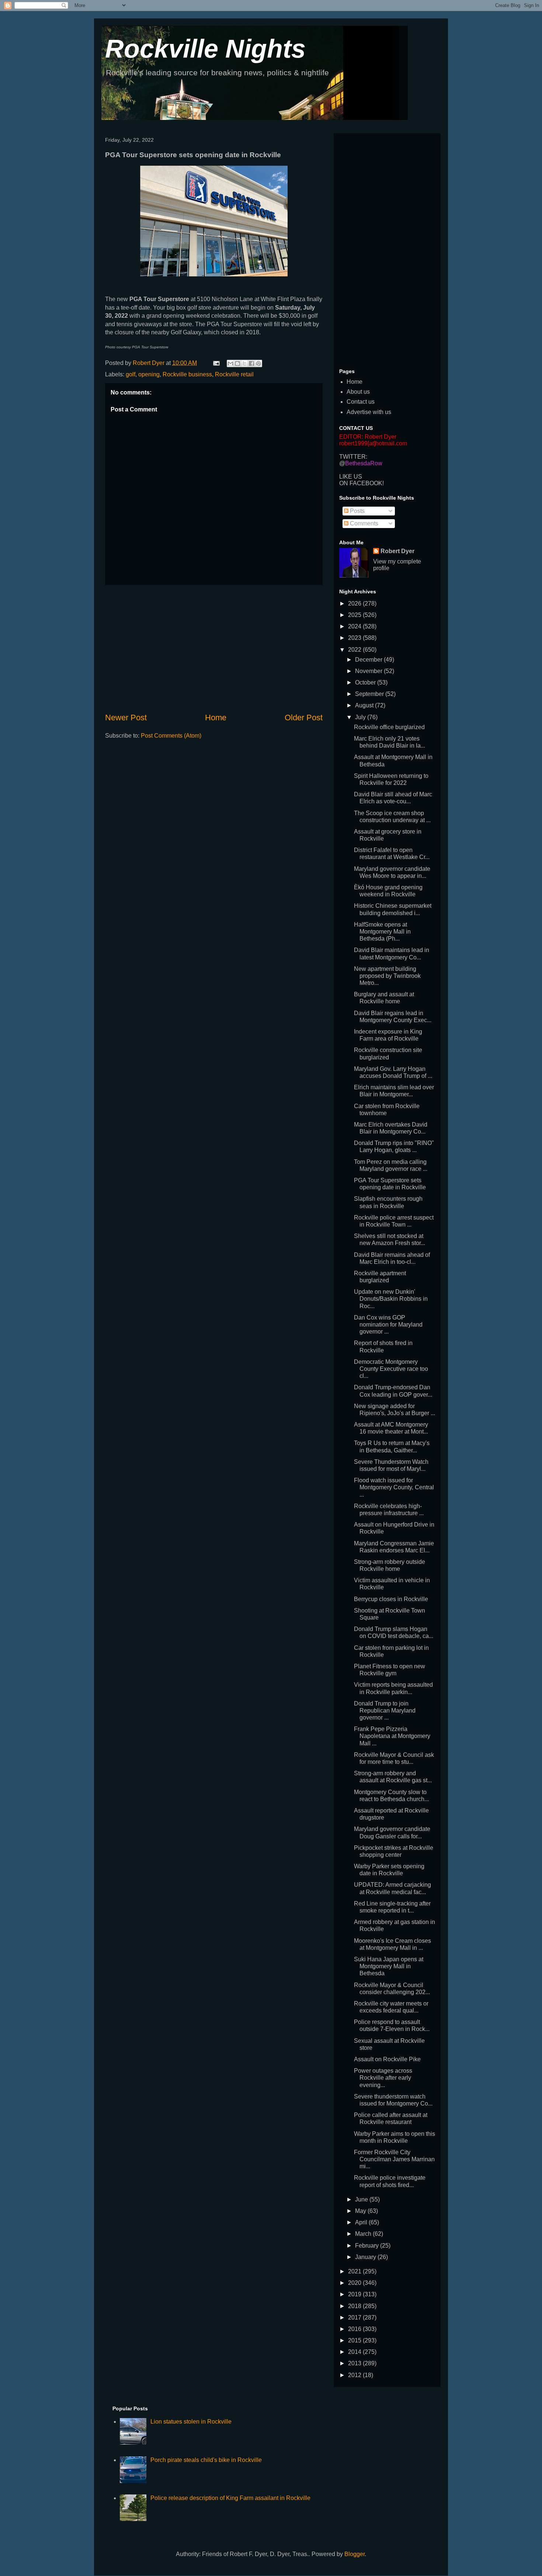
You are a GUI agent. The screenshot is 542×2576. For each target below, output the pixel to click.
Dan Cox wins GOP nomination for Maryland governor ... (388, 1325)
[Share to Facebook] (251, 363)
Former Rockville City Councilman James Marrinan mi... (394, 2159)
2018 (355, 2306)
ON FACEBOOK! (362, 483)
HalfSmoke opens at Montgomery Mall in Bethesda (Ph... (382, 932)
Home (216, 718)
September (370, 694)
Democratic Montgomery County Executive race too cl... (391, 1369)
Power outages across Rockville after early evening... (383, 2078)
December (369, 660)
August (365, 705)
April (362, 2222)
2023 (355, 638)
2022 (355, 650)
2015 (355, 2340)
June (362, 2199)
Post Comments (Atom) (171, 736)
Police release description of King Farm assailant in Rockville (230, 2498)
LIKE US (351, 477)
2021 (355, 2271)
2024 (355, 626)
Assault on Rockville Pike (387, 2059)
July (361, 717)
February (368, 2246)
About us (358, 392)
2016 (355, 2329)
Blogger (355, 2554)
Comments (363, 523)
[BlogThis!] (237, 363)
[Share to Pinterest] (258, 363)
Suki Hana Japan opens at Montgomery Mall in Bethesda (389, 1966)
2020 (355, 2283)
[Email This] (230, 363)
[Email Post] (216, 363)
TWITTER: (353, 457)
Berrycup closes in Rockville (391, 1599)
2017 (355, 2318)
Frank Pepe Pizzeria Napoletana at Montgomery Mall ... (392, 1736)
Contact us (361, 402)
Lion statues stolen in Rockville (191, 2422)
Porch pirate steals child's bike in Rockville (206, 2460)
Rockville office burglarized (389, 727)
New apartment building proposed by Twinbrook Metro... (387, 976)
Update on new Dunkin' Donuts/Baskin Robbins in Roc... (391, 1299)
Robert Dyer (397, 551)
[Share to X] (244, 363)
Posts (357, 511)
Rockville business (187, 374)
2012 (355, 2375)
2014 (355, 2352)
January (366, 2257)
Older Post (304, 718)
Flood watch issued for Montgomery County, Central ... (394, 1487)
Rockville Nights (205, 49)
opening (149, 374)
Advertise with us (369, 412)
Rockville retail (234, 374)
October (366, 682)
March (364, 2234)
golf (131, 374)
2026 (355, 604)
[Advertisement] (214, 648)
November (369, 671)
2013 (355, 2363)
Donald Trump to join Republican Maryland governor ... (385, 1711)
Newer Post (126, 718)
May (361, 2211)
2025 (355, 615)
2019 (355, 2294)
